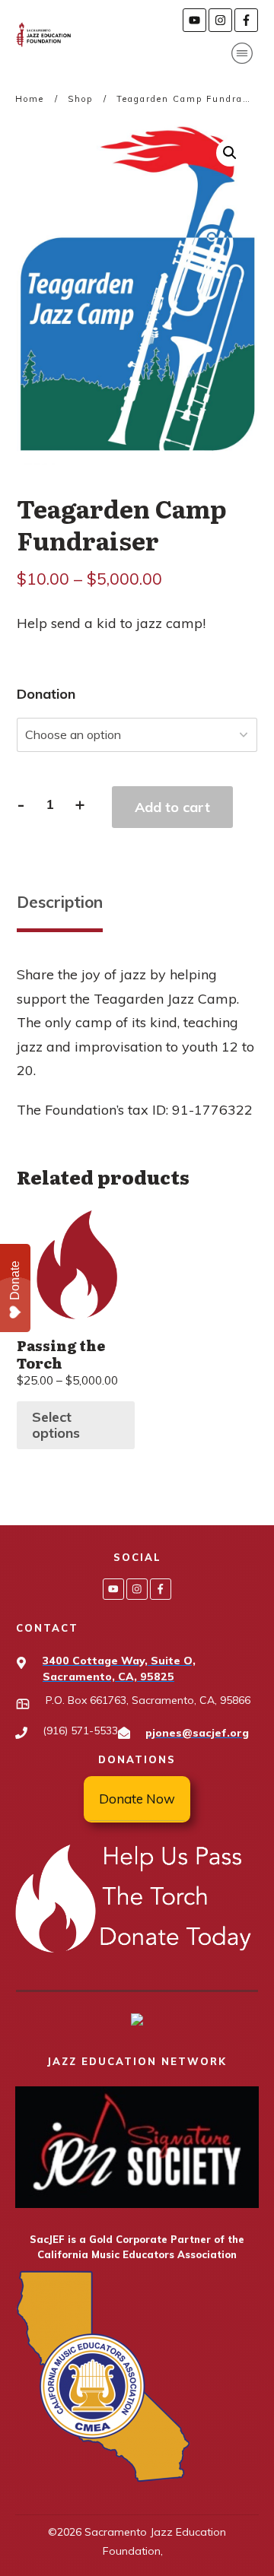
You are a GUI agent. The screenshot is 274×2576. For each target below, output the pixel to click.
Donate (15, 1280)
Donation (46, 694)
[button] (230, 153)
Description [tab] (60, 902)
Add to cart (172, 807)
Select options (56, 1425)
